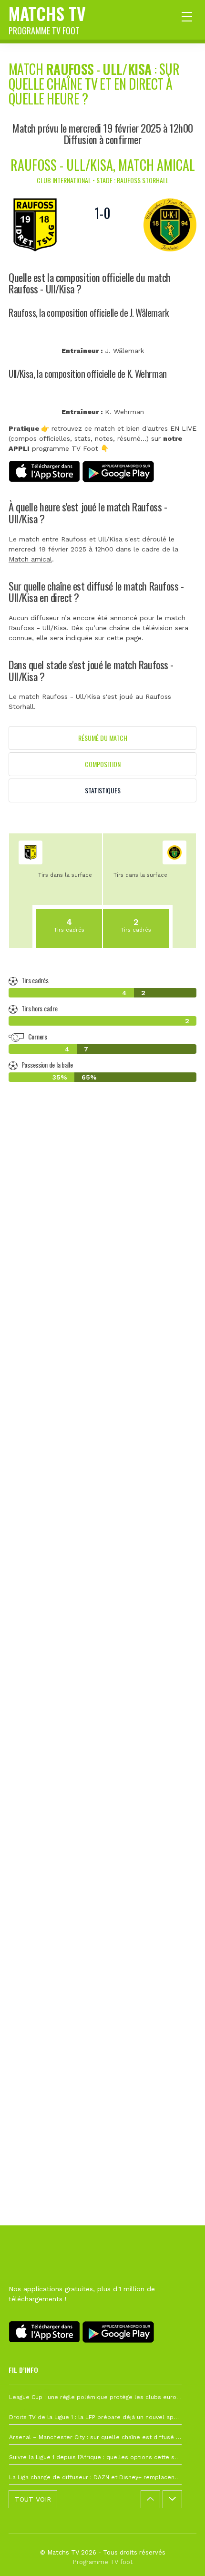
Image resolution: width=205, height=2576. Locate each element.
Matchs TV (47, 19)
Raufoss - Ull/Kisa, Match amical (103, 165)
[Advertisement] (102, 1570)
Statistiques (103, 790)
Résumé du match (103, 738)
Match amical (30, 559)
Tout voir (33, 2499)
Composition (103, 764)
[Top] (179, 2555)
